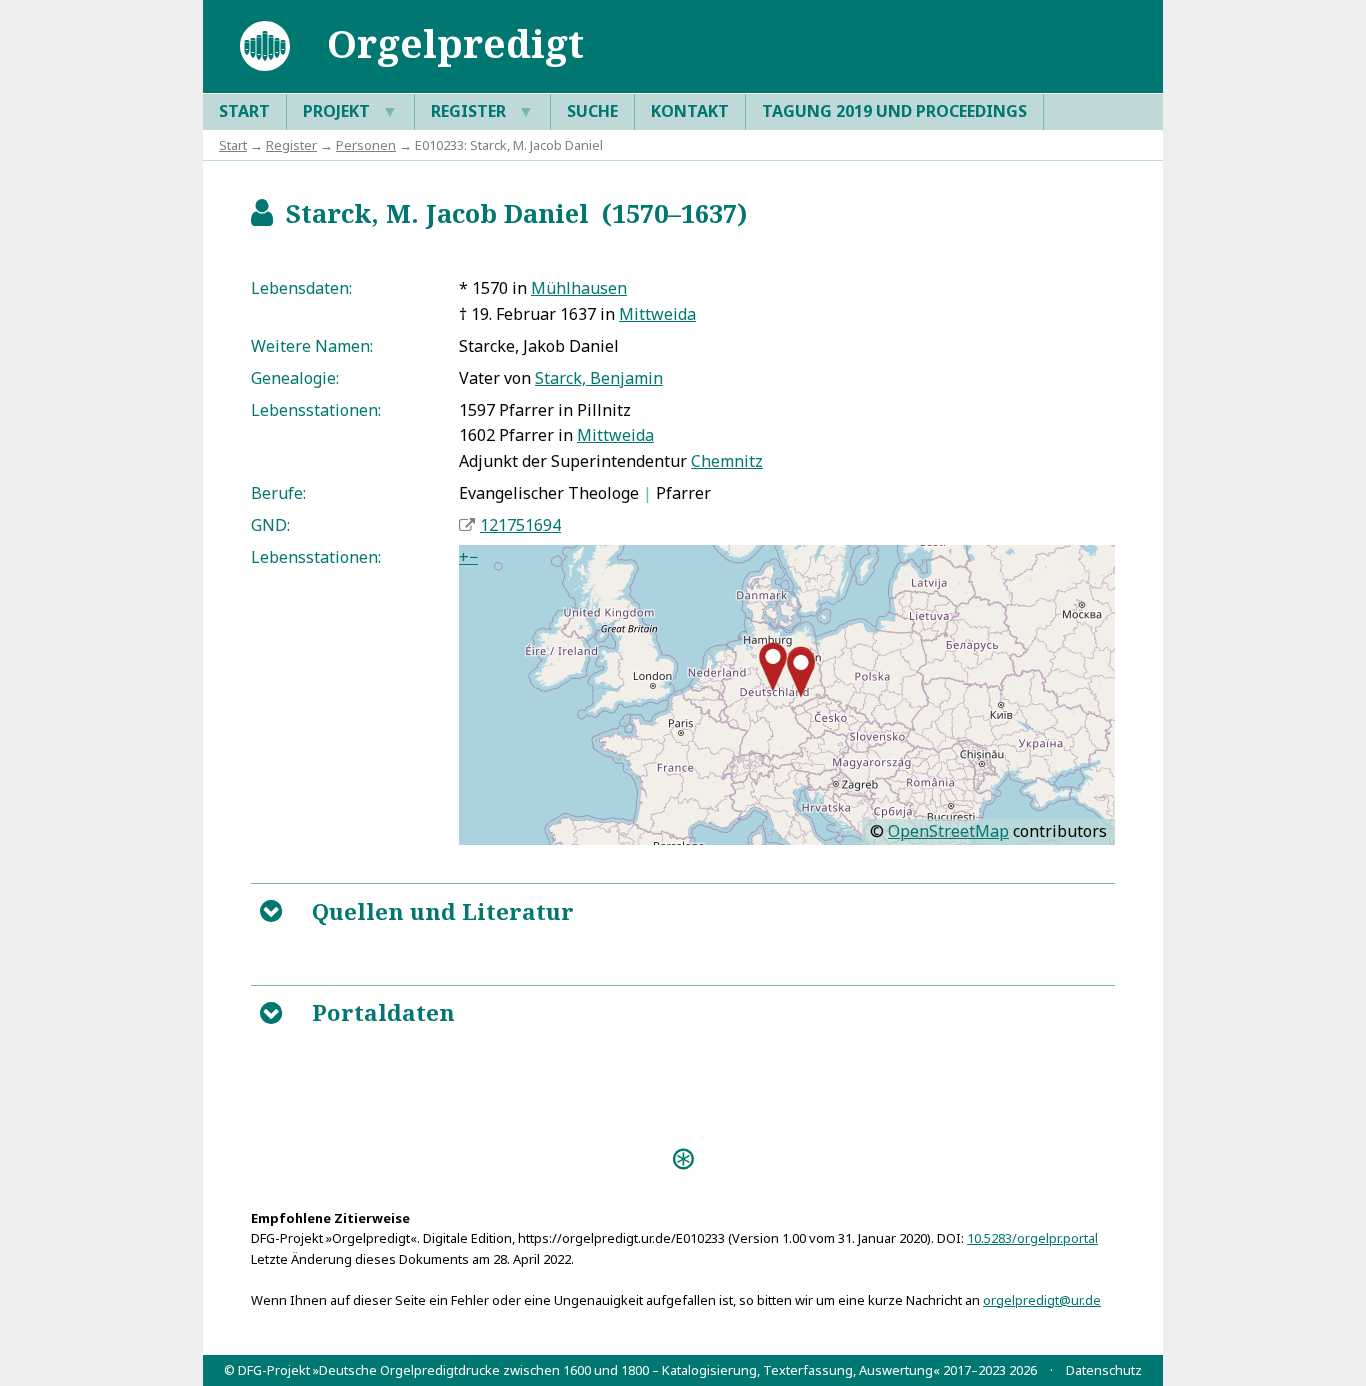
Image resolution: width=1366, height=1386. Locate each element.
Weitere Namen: (312, 346)
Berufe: (278, 493)
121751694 (520, 525)
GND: (270, 525)
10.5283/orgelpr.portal (1032, 1238)
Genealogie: (295, 378)
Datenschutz (1104, 1370)
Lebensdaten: (301, 288)
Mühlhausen (579, 288)
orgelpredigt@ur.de (1042, 1300)
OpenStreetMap (948, 831)
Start (244, 111)
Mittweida (657, 314)
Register (482, 111)
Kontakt (690, 111)
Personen (366, 145)
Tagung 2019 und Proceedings (894, 111)
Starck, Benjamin (599, 378)
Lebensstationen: (316, 410)
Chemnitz (727, 461)
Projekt (350, 111)
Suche (592, 111)
